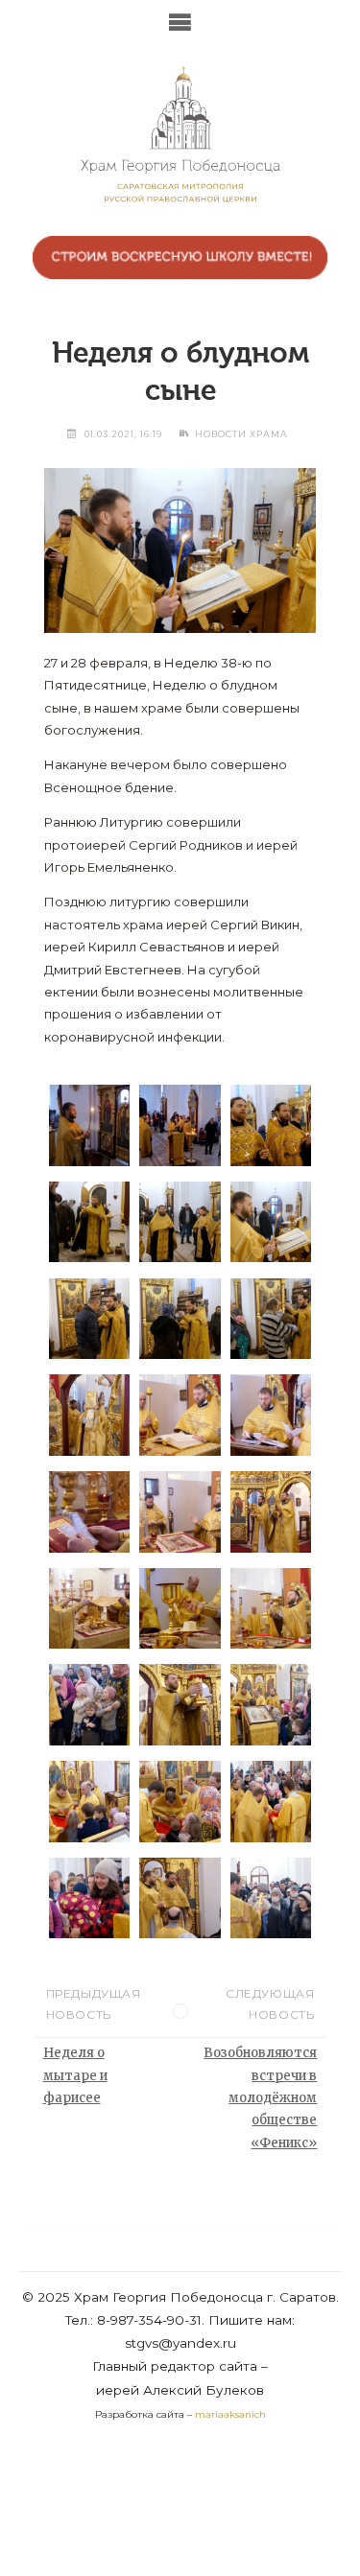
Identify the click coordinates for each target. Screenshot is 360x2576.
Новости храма (241, 434)
